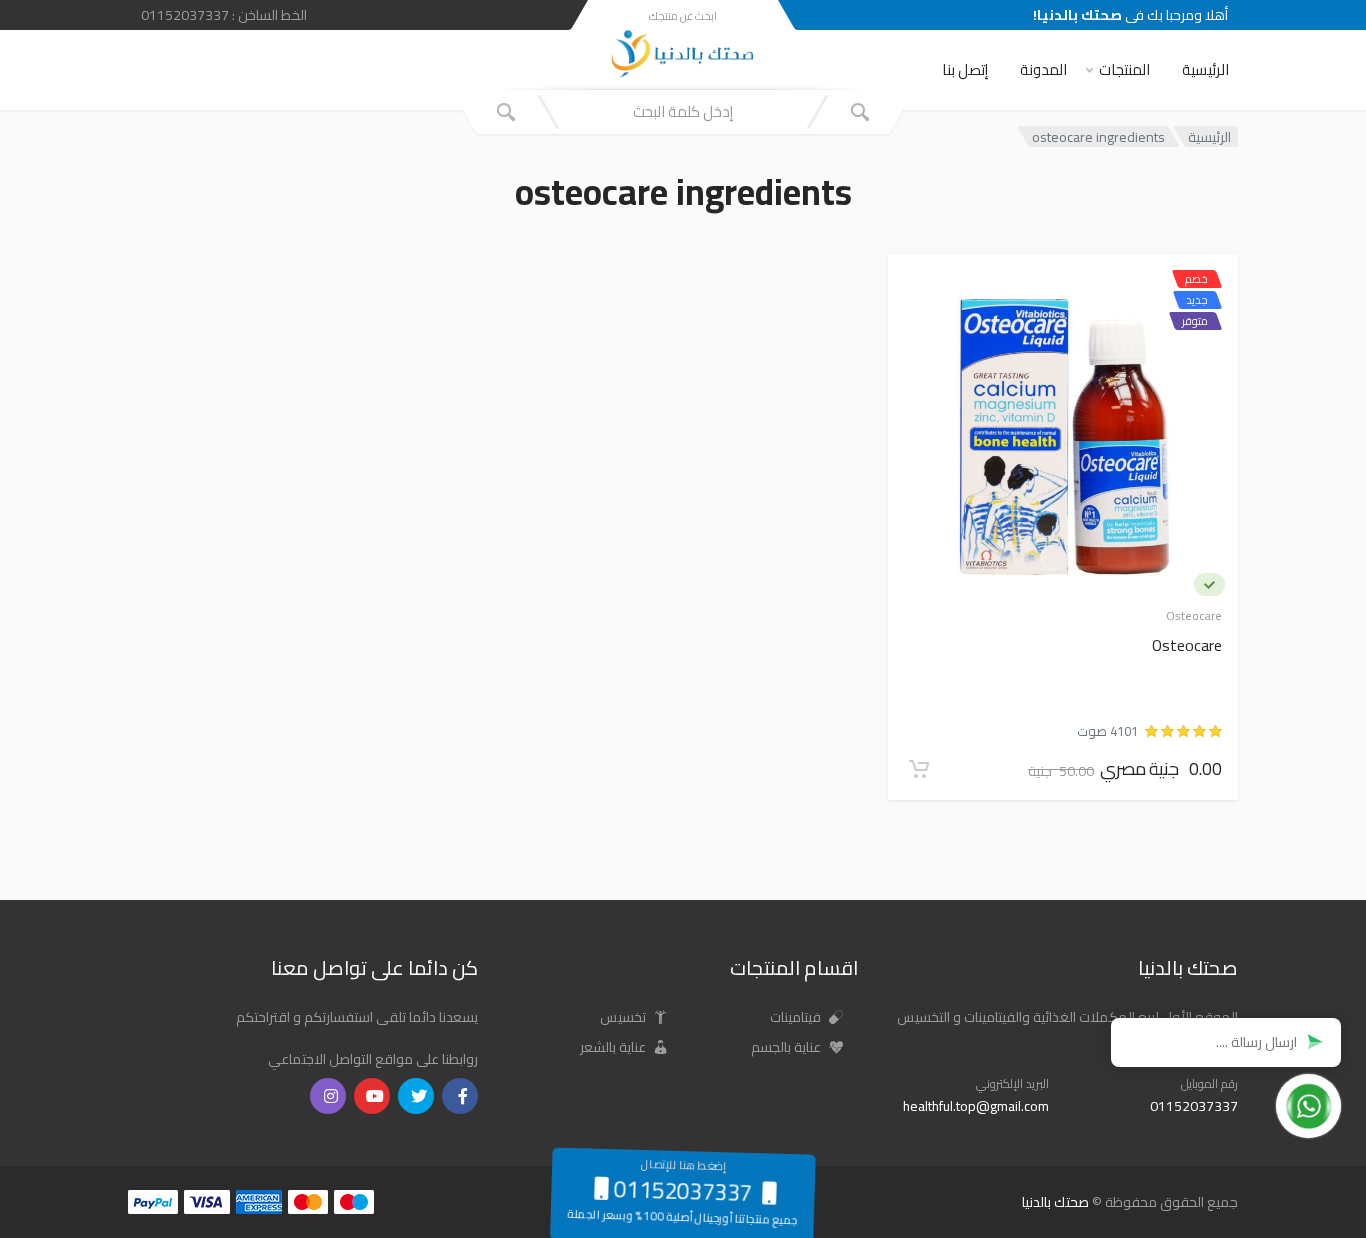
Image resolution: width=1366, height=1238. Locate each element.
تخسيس (624, 1017)
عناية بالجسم (787, 1047)
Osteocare (1187, 646)
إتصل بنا (965, 69)
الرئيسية (1205, 69)
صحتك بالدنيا (1055, 1202)
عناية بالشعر (614, 1047)
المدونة (1043, 69)
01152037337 (1194, 1106)
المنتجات (1124, 69)
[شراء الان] (919, 769)
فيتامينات (797, 1017)
